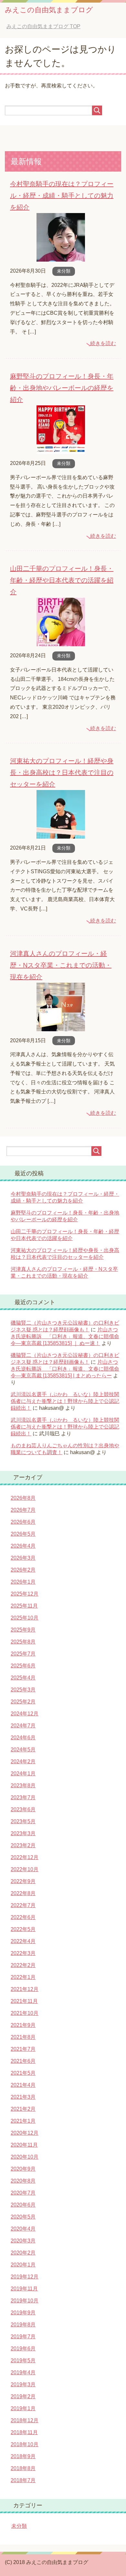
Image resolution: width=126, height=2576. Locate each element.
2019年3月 (23, 2384)
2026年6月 (23, 1522)
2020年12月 (25, 2133)
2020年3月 (23, 2241)
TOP (43, 26)
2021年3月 (23, 2097)
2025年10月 (25, 1618)
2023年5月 (23, 1821)
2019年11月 (24, 2289)
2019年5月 (23, 2361)
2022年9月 (23, 1881)
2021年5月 (23, 2073)
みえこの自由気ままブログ (49, 10)
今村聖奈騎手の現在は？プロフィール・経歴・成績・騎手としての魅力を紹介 (62, 196)
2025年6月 (23, 1666)
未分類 (64, 271)
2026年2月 (23, 1570)
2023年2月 (23, 1845)
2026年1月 (23, 1582)
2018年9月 (23, 2456)
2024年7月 (23, 1726)
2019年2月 (23, 2396)
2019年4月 (23, 2373)
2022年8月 (23, 1893)
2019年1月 (23, 2408)
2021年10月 (25, 2013)
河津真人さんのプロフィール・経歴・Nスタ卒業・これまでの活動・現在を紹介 (61, 965)
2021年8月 (23, 2037)
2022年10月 (25, 1869)
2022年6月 (23, 1917)
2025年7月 (23, 1654)
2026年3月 (23, 1558)
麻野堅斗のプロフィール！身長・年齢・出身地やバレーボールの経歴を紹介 (62, 388)
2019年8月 (23, 2325)
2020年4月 (23, 2229)
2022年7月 (23, 1905)
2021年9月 (23, 2025)
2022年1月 (23, 1977)
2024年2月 (23, 1762)
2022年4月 (23, 1941)
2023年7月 (23, 1797)
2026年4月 (23, 1546)
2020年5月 (23, 2217)
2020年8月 (23, 2181)
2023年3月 (23, 1833)
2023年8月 (23, 1785)
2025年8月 (23, 1642)
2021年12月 (25, 1989)
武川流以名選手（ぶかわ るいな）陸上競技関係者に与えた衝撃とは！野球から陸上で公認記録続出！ (65, 1401)
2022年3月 (23, 1953)
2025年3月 (23, 1690)
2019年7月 (23, 2337)
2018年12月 (25, 2420)
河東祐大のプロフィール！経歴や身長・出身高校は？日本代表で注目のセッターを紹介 (62, 773)
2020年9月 (23, 2169)
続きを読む (103, 343)
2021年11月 (24, 2001)
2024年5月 (23, 1750)
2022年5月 (23, 1929)
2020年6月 (23, 2205)
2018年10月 (25, 2444)
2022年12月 (25, 1857)
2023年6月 (23, 1809)
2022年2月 (23, 1965)
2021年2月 (23, 2109)
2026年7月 (23, 1510)
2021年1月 (23, 2121)
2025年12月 (25, 1594)
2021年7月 (23, 2049)
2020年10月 (25, 2157)
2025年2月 (23, 1702)
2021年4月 (23, 2085)
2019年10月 (25, 2301)
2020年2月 (23, 2253)
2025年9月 (23, 1630)
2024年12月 (25, 1714)
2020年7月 (23, 2193)
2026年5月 (23, 1534)
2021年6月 (23, 2061)
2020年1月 (23, 2265)
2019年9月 (23, 2313)
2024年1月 (23, 1774)
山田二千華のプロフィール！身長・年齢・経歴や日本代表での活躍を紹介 (62, 580)
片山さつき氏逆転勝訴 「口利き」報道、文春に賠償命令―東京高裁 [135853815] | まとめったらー (65, 1369)
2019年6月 (23, 2349)
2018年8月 (23, 2468)
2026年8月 (23, 1498)
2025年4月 (23, 1678)
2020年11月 (24, 2145)
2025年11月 (24, 1606)
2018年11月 (24, 2432)
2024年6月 (23, 1738)
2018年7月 (23, 2480)
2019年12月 (25, 2277)
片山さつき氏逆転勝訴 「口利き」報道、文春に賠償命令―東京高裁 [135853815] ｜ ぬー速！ (65, 1336)
